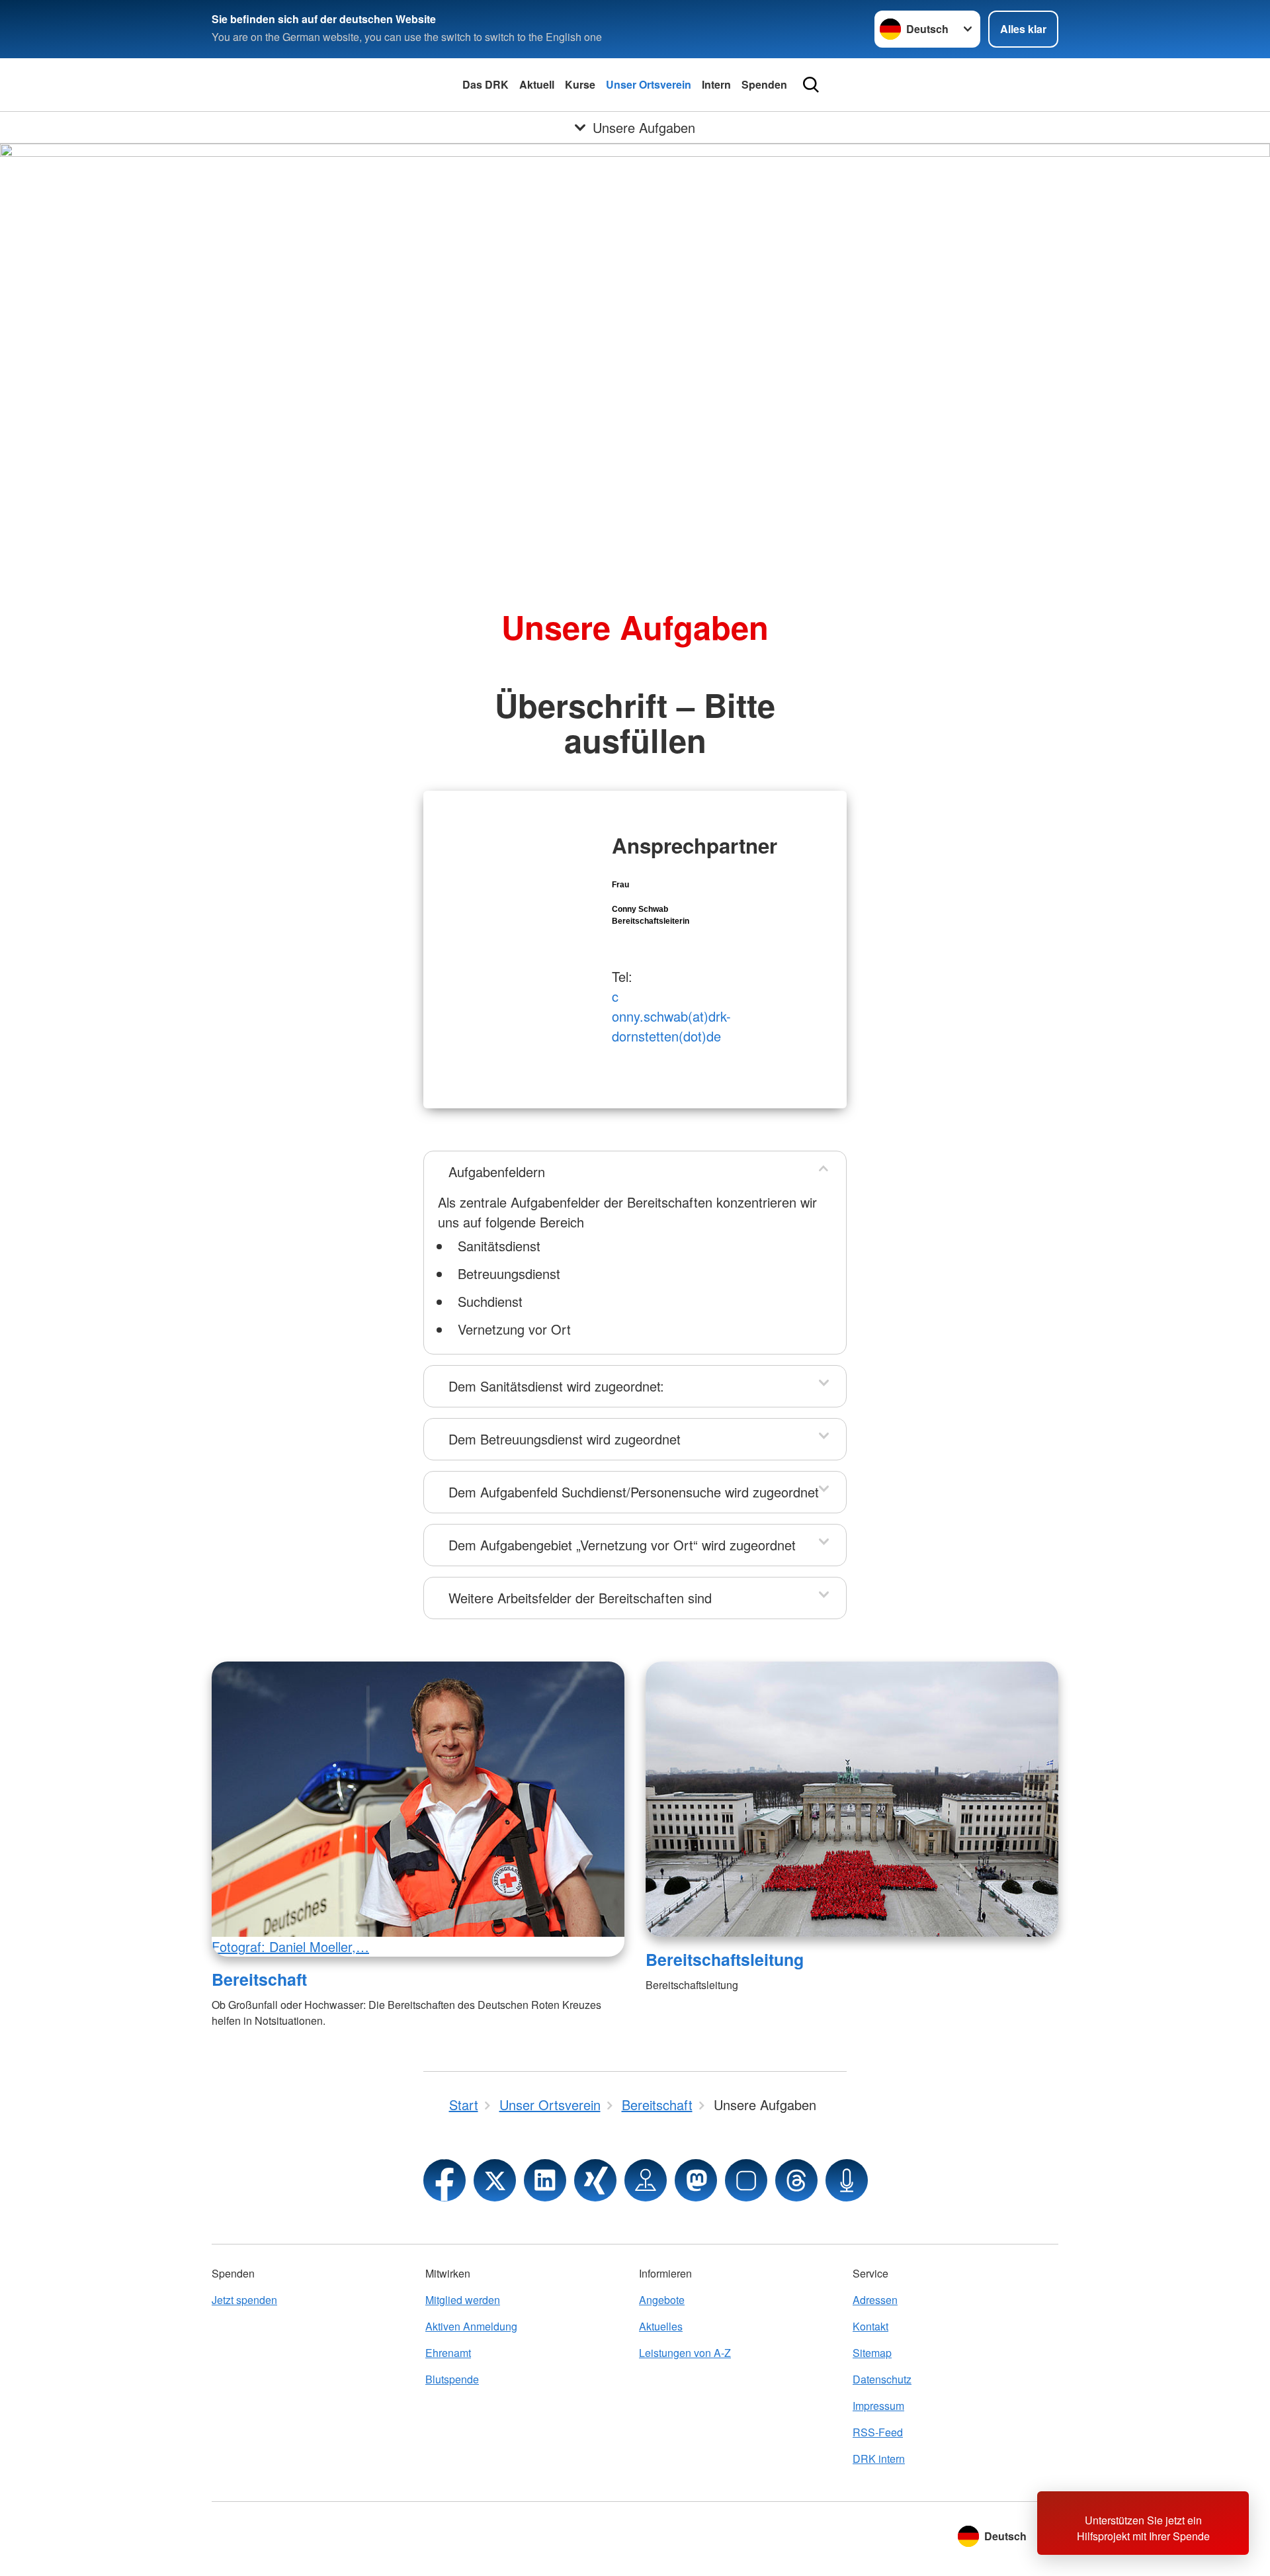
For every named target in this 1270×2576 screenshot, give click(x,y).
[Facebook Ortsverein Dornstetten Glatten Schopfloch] (444, 2180)
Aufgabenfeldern (497, 1172)
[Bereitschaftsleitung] (852, 1799)
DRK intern (879, 2459)
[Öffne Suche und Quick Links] (811, 85)
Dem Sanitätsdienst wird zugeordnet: (556, 1386)
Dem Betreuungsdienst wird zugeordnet (565, 1439)
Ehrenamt (448, 2353)
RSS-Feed (878, 2432)
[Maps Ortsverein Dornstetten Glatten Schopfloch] (646, 2180)
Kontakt (870, 2326)
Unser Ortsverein (649, 84)
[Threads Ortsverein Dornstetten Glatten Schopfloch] (796, 2180)
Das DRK (486, 84)
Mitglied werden (463, 2300)
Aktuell (537, 84)
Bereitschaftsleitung (725, 1959)
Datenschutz (882, 2379)
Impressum (878, 2406)
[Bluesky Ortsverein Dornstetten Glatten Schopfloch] (746, 2180)
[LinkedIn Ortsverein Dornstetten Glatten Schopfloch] (545, 2180)
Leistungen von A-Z (685, 2353)
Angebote (662, 2300)
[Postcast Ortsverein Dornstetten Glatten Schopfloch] (847, 2180)
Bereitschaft (259, 1979)
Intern (716, 84)
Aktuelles (661, 2326)
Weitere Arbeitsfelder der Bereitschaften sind (580, 1598)
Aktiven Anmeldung (471, 2326)
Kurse (580, 84)
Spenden (764, 84)
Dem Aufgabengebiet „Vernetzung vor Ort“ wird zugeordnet (622, 1545)
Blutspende (452, 2379)
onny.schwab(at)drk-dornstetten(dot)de (671, 1026)
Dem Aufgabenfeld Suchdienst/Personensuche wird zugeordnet (634, 1492)
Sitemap (872, 2353)
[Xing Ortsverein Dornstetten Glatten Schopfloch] (595, 2180)
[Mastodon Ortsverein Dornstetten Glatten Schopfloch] (696, 2180)
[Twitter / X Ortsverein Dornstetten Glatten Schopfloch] (495, 2180)
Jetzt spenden (244, 2300)
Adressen (875, 2300)
